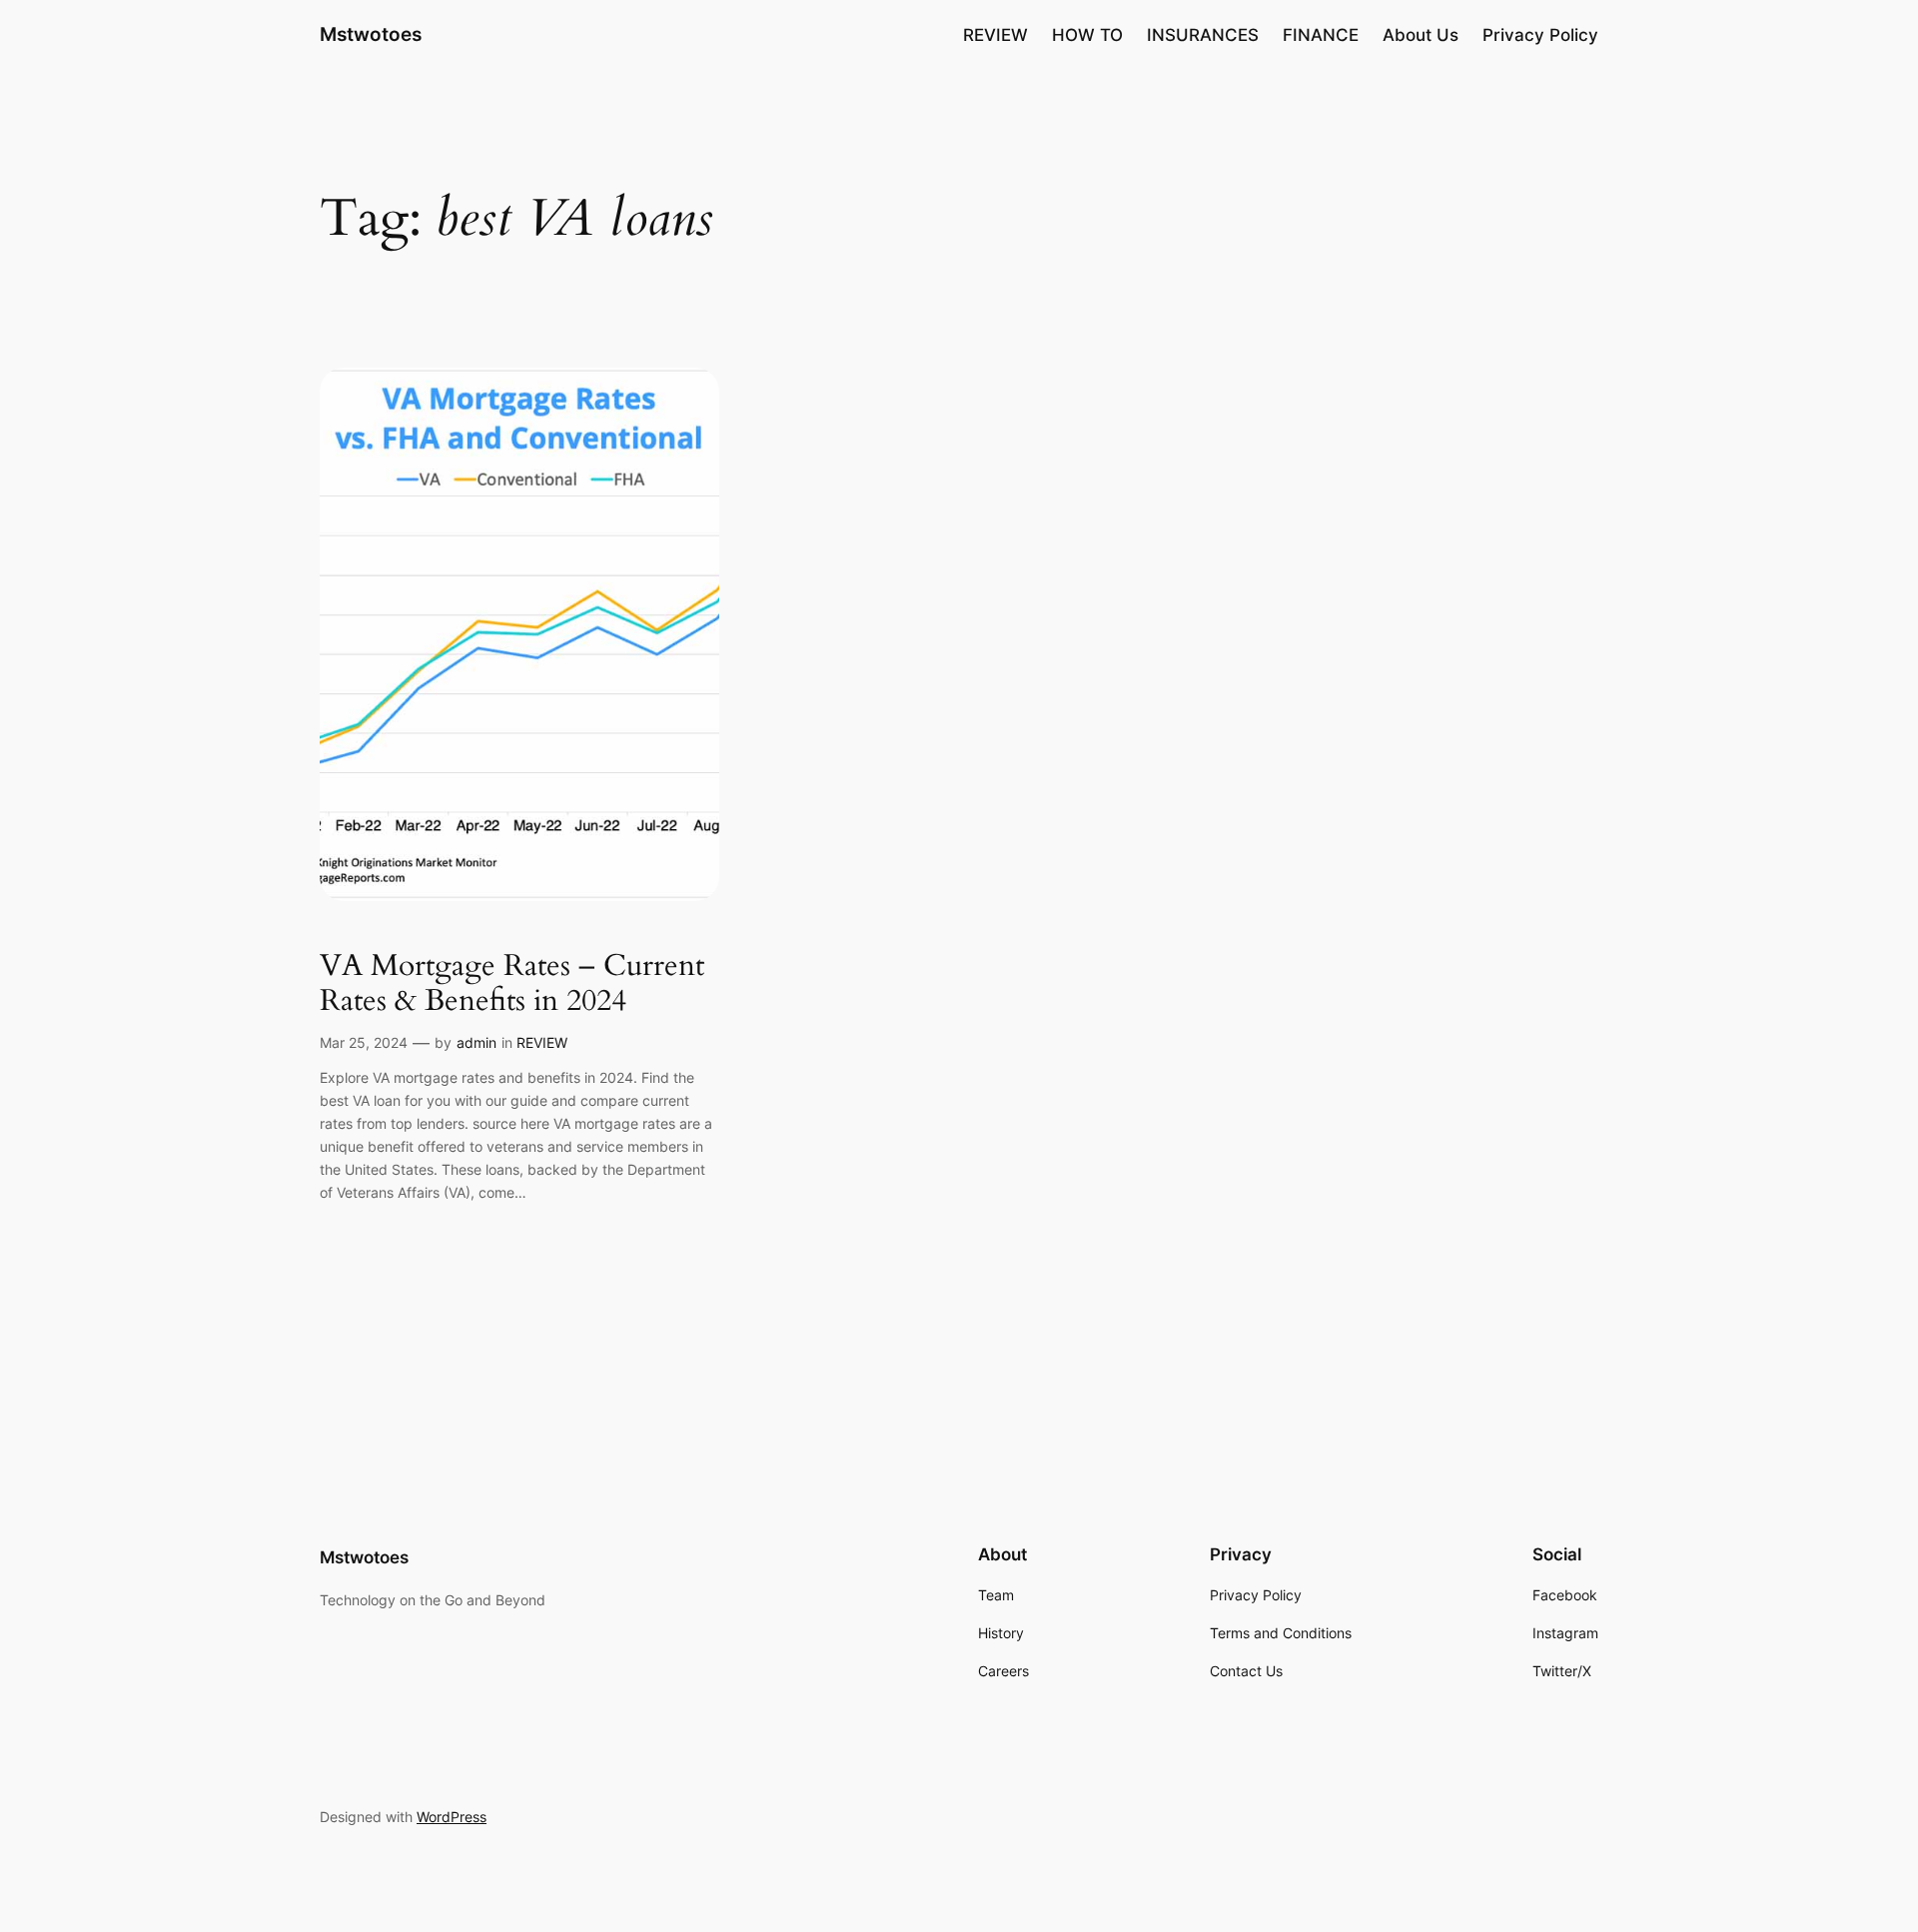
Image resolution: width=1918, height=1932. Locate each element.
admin (477, 1042)
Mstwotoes (371, 34)
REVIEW (542, 1042)
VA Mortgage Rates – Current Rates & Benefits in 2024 (512, 984)
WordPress (452, 1817)
